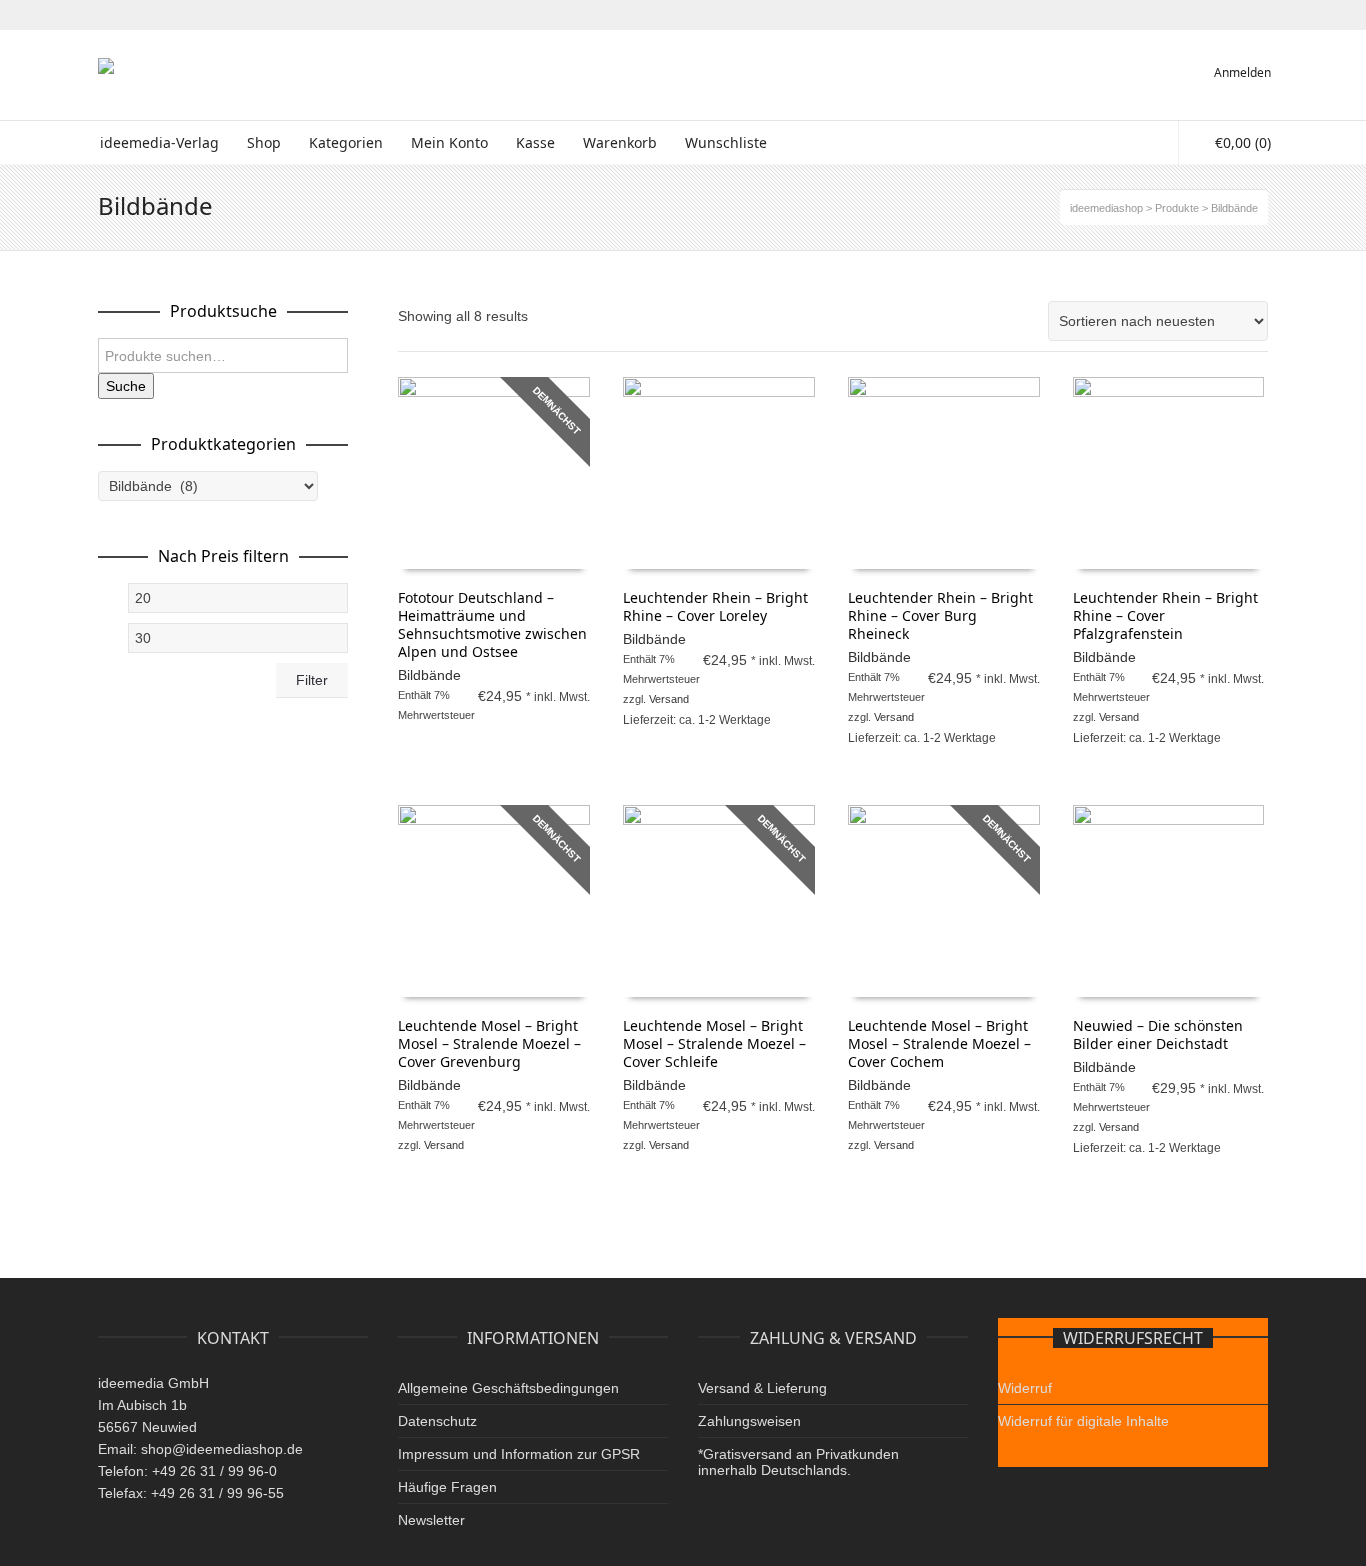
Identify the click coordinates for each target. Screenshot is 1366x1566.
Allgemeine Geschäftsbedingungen (508, 1388)
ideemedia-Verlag (159, 142)
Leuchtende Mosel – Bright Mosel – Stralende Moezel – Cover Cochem (939, 1043)
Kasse (535, 142)
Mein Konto (449, 142)
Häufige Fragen (447, 1487)
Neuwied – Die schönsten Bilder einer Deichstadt (1158, 1034)
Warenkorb (620, 142)
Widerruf (1025, 1388)
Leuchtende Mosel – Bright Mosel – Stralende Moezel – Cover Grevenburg (489, 1043)
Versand (669, 699)
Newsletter (431, 1520)
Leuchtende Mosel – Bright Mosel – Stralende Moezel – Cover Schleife (714, 1043)
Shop (264, 142)
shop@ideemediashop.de (222, 1449)
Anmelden (1242, 72)
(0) (1243, 142)
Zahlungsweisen (749, 1421)
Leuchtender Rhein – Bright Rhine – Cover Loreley (715, 606)
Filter (312, 680)
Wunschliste (726, 142)
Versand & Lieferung (762, 1388)
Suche (126, 386)
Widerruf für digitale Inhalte (1083, 1421)
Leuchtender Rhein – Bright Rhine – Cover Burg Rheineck (940, 615)
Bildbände (429, 675)
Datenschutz (437, 1421)
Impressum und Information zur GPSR (519, 1454)
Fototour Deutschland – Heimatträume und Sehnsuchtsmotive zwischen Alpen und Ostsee (492, 624)
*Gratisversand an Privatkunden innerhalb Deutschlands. (798, 1462)
